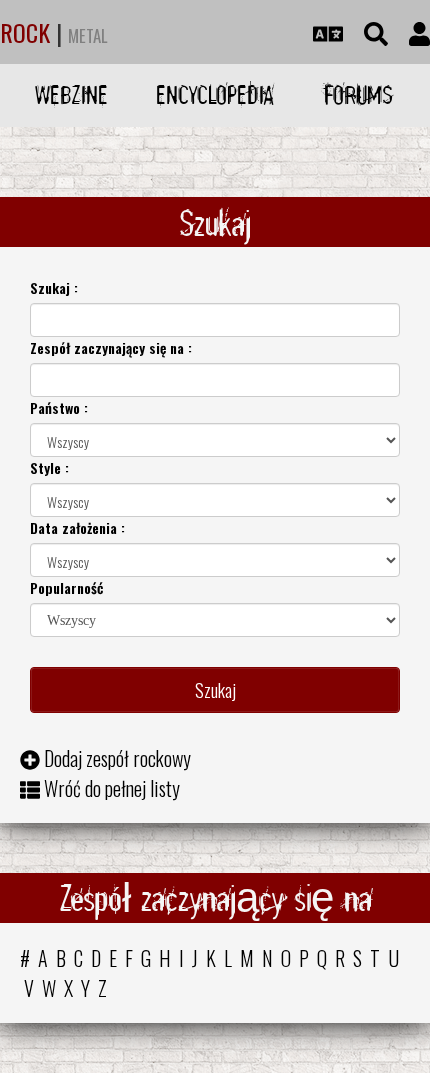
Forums (358, 94)
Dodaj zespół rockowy (117, 758)
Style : (49, 467)
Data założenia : (77, 527)
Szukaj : (54, 287)
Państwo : (59, 407)
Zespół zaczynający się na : (111, 347)
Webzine (71, 94)
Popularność (66, 587)
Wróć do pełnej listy (112, 788)
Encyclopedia (215, 94)
